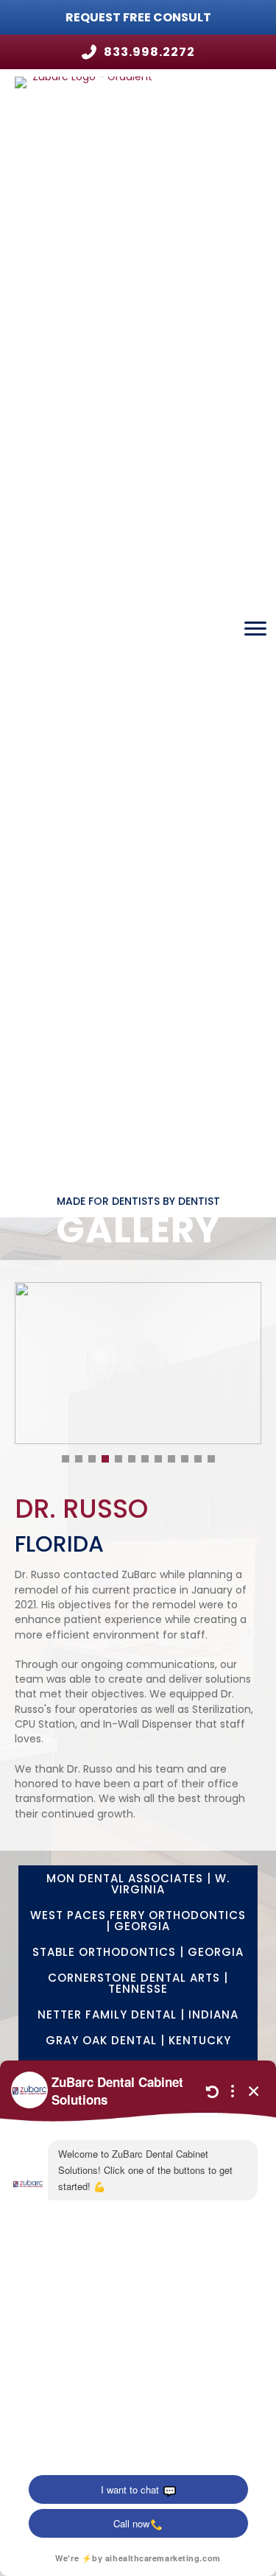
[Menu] (255, 629)
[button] (138, 1201)
